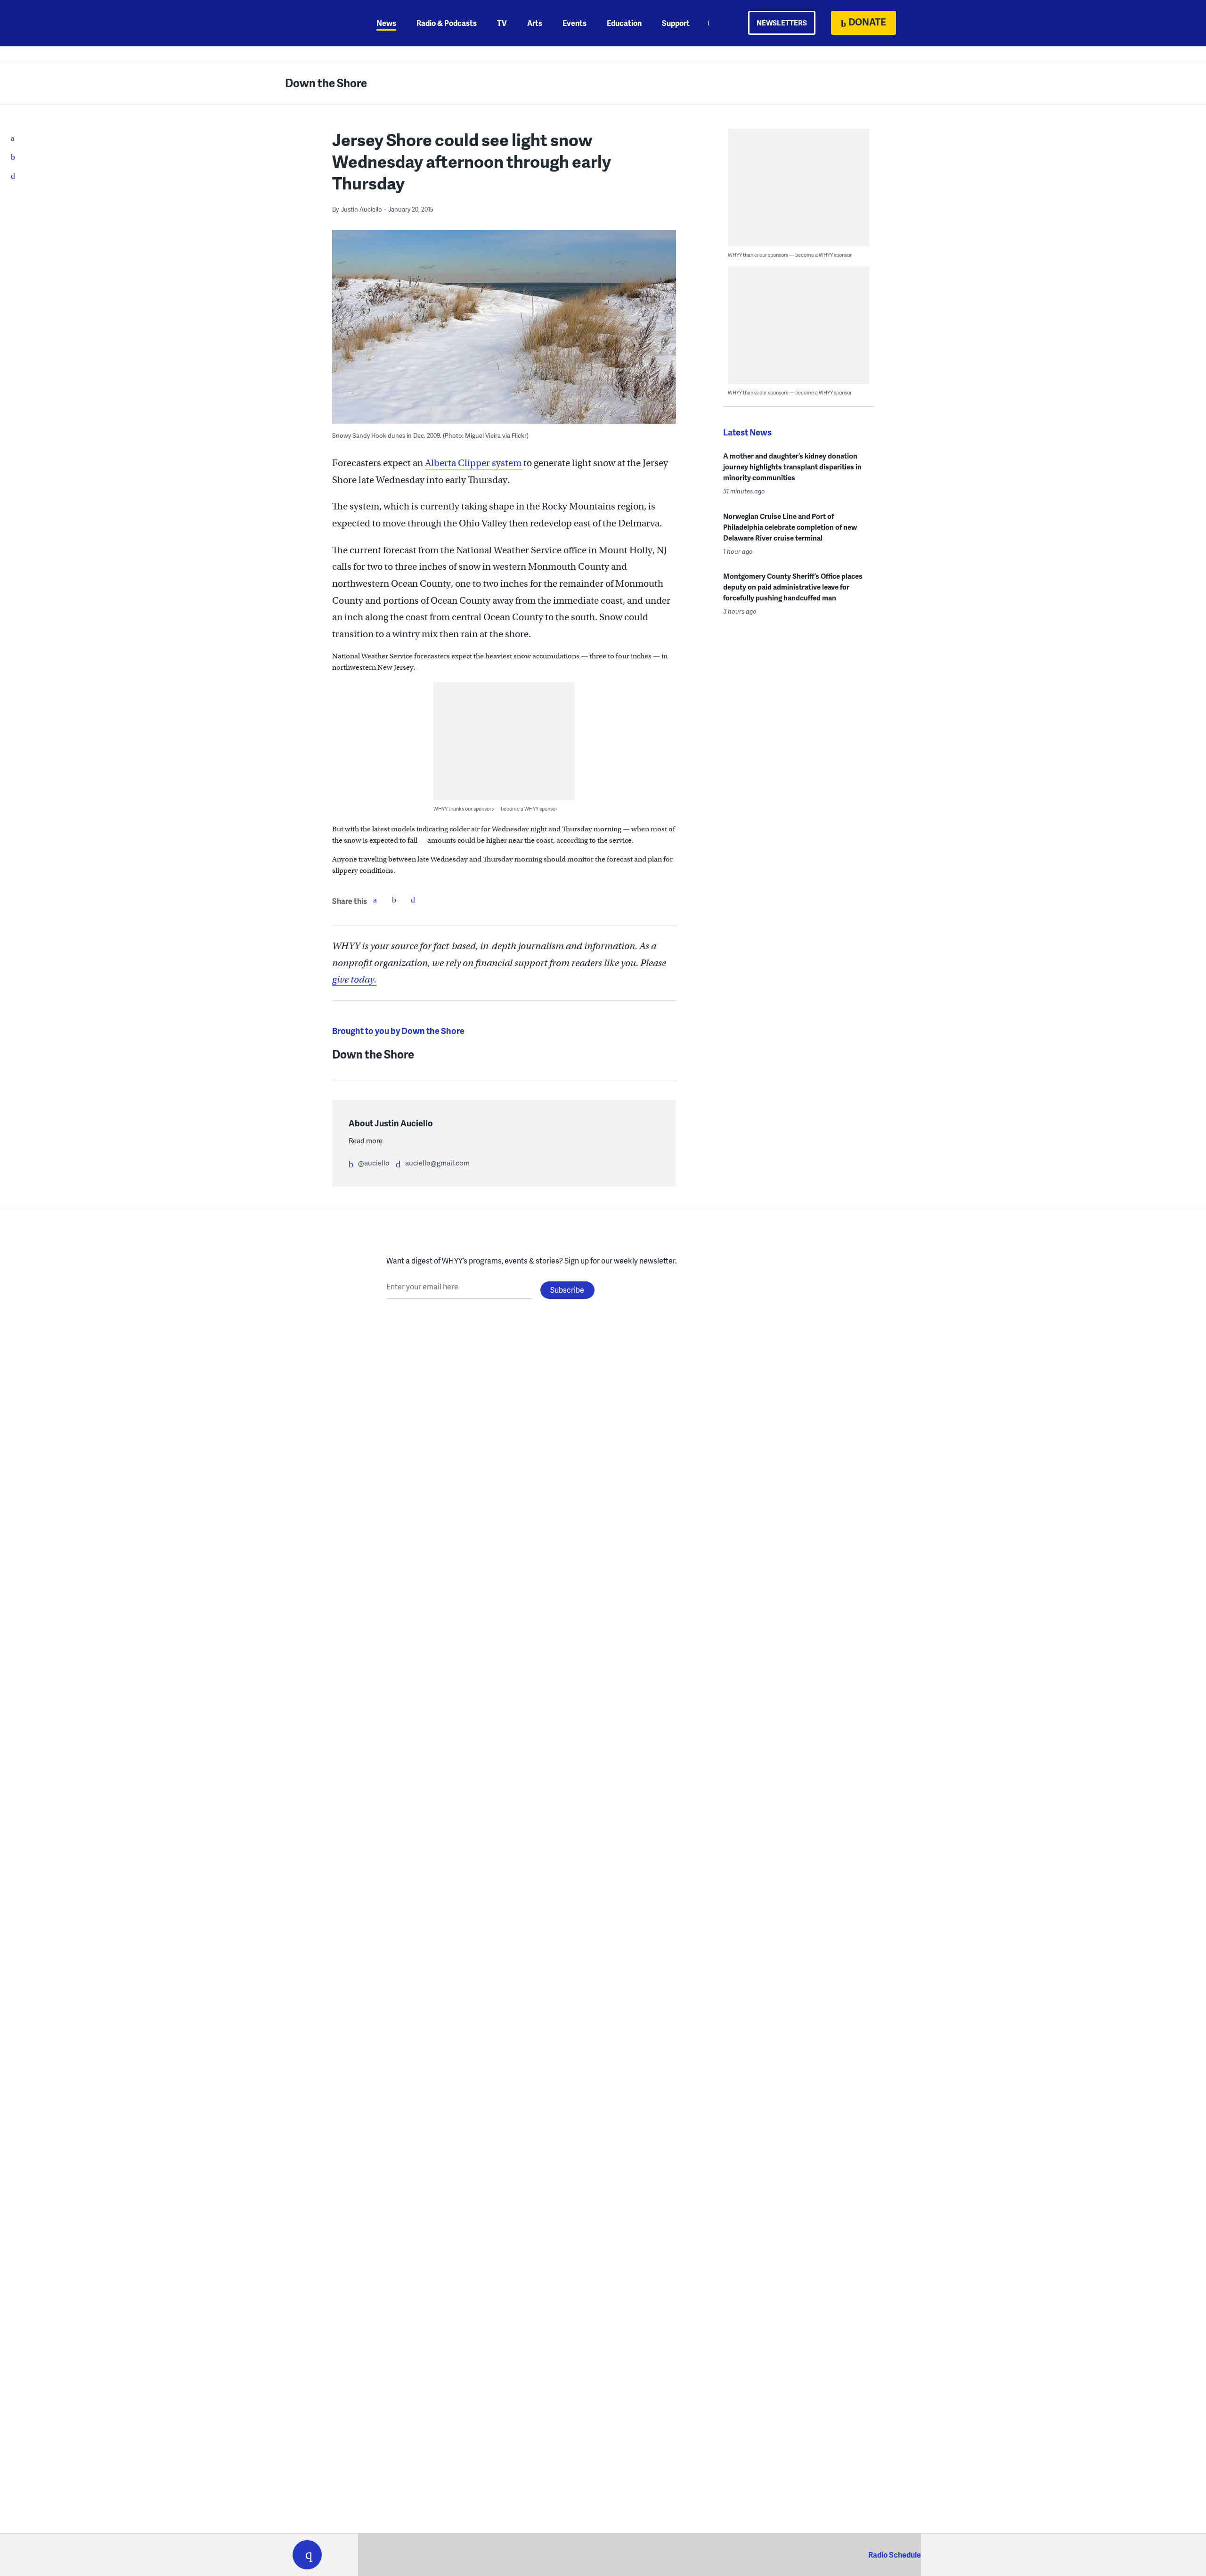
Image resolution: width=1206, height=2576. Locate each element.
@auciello (374, 1163)
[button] (307, 2555)
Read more (366, 1140)
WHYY (319, 23)
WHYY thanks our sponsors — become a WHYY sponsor (495, 808)
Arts (535, 23)
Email (413, 900)
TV (502, 23)
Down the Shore (326, 83)
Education (624, 23)
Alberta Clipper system (473, 463)
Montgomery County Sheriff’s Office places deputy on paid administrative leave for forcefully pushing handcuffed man (793, 587)
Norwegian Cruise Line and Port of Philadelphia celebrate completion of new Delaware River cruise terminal (790, 527)
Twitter (394, 900)
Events (574, 23)
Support (676, 23)
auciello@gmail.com (437, 1163)
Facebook (375, 900)
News (386, 23)
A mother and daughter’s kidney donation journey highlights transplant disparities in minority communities (792, 467)
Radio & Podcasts (447, 23)
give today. (354, 980)
